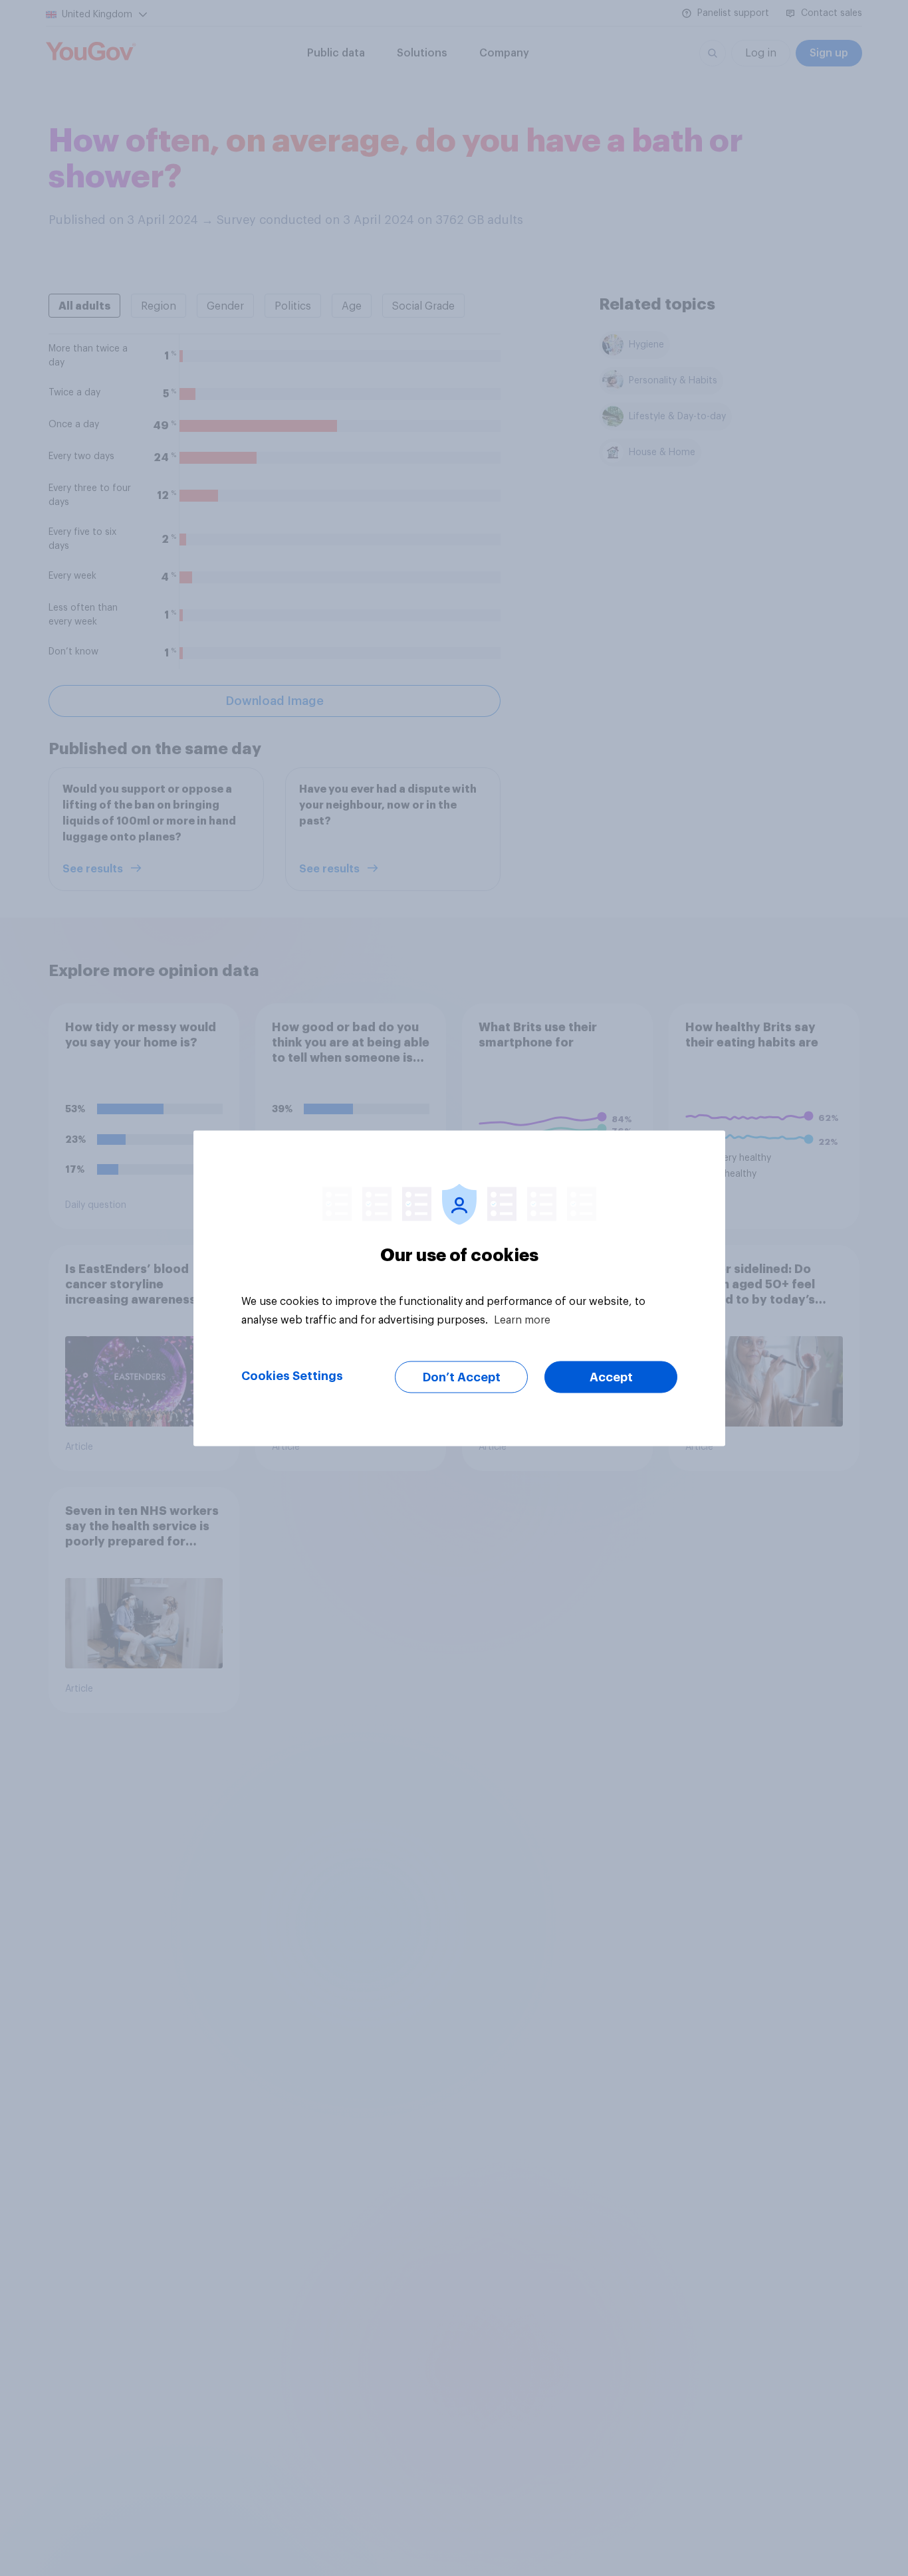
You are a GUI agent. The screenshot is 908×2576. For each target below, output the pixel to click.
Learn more (522, 1320)
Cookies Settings (292, 1375)
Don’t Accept (462, 1377)
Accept (611, 1377)
